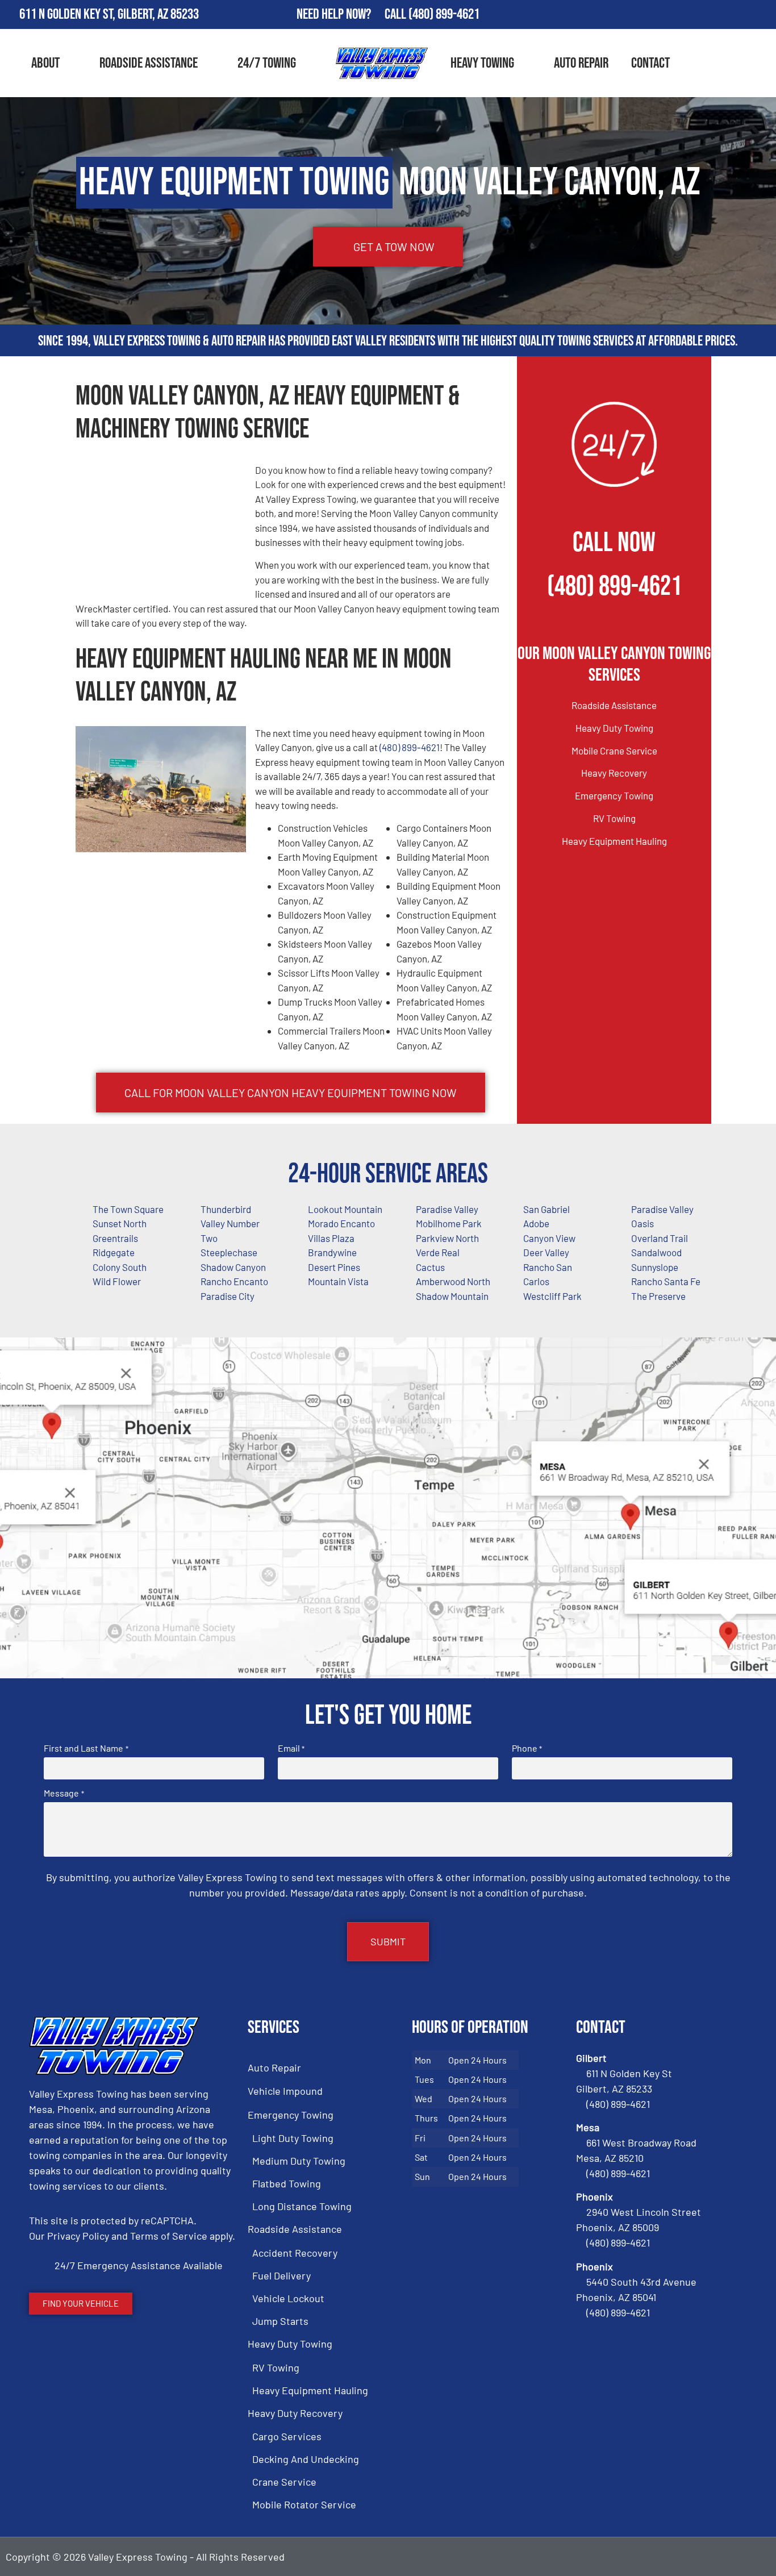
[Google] (729, 15)
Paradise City (228, 1296)
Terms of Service (169, 2236)
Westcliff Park (552, 1296)
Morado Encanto (341, 1223)
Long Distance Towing (302, 2206)
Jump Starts (280, 2321)
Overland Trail (660, 1238)
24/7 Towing (267, 63)
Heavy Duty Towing (614, 728)
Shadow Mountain (452, 1296)
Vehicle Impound (285, 2091)
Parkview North (447, 1238)
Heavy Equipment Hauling (614, 841)
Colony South (120, 1267)
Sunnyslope (655, 1267)
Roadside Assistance (149, 63)
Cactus (430, 1267)
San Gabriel (546, 1209)
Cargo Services (287, 2436)
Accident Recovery (295, 2253)
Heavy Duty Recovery (295, 2413)
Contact (650, 63)
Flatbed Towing (287, 2183)
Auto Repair (581, 63)
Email (291, 1748)
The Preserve (658, 1296)
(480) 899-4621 (444, 14)
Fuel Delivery (281, 2275)
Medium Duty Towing (299, 2161)
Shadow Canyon (233, 1267)
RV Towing (614, 818)
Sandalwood (656, 1252)
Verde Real (438, 1252)
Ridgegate (114, 1252)
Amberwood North (453, 1281)
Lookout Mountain (345, 1209)
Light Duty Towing (293, 2138)
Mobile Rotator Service (304, 2504)
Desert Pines (334, 1267)
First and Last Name (86, 1748)
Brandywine (332, 1252)
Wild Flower (117, 1281)
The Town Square (128, 1209)
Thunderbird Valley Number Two (230, 1224)
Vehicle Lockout (288, 2298)
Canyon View (549, 1238)
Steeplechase (229, 1252)
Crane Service (284, 2482)
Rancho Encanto (234, 1281)
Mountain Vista (338, 1281)
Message (64, 1793)
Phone (527, 1748)
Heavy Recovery (614, 773)
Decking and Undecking (306, 2459)
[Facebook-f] (696, 15)
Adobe (536, 1223)
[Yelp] (762, 15)
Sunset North (120, 1223)
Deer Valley (546, 1252)
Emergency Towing (614, 795)
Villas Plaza (331, 1238)
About (45, 63)
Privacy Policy (78, 2236)
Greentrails (115, 1238)
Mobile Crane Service (614, 751)
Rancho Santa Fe (666, 1281)
